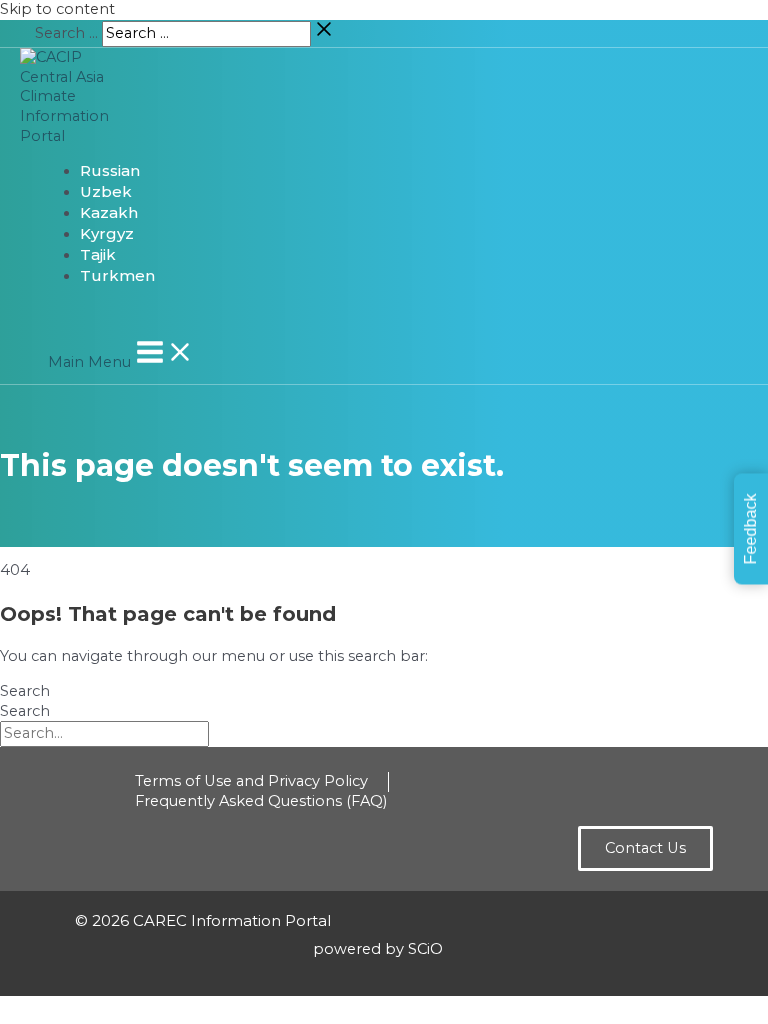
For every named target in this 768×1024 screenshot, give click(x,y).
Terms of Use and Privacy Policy (251, 781)
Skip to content (57, 9)
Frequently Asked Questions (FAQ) (261, 801)
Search (25, 691)
